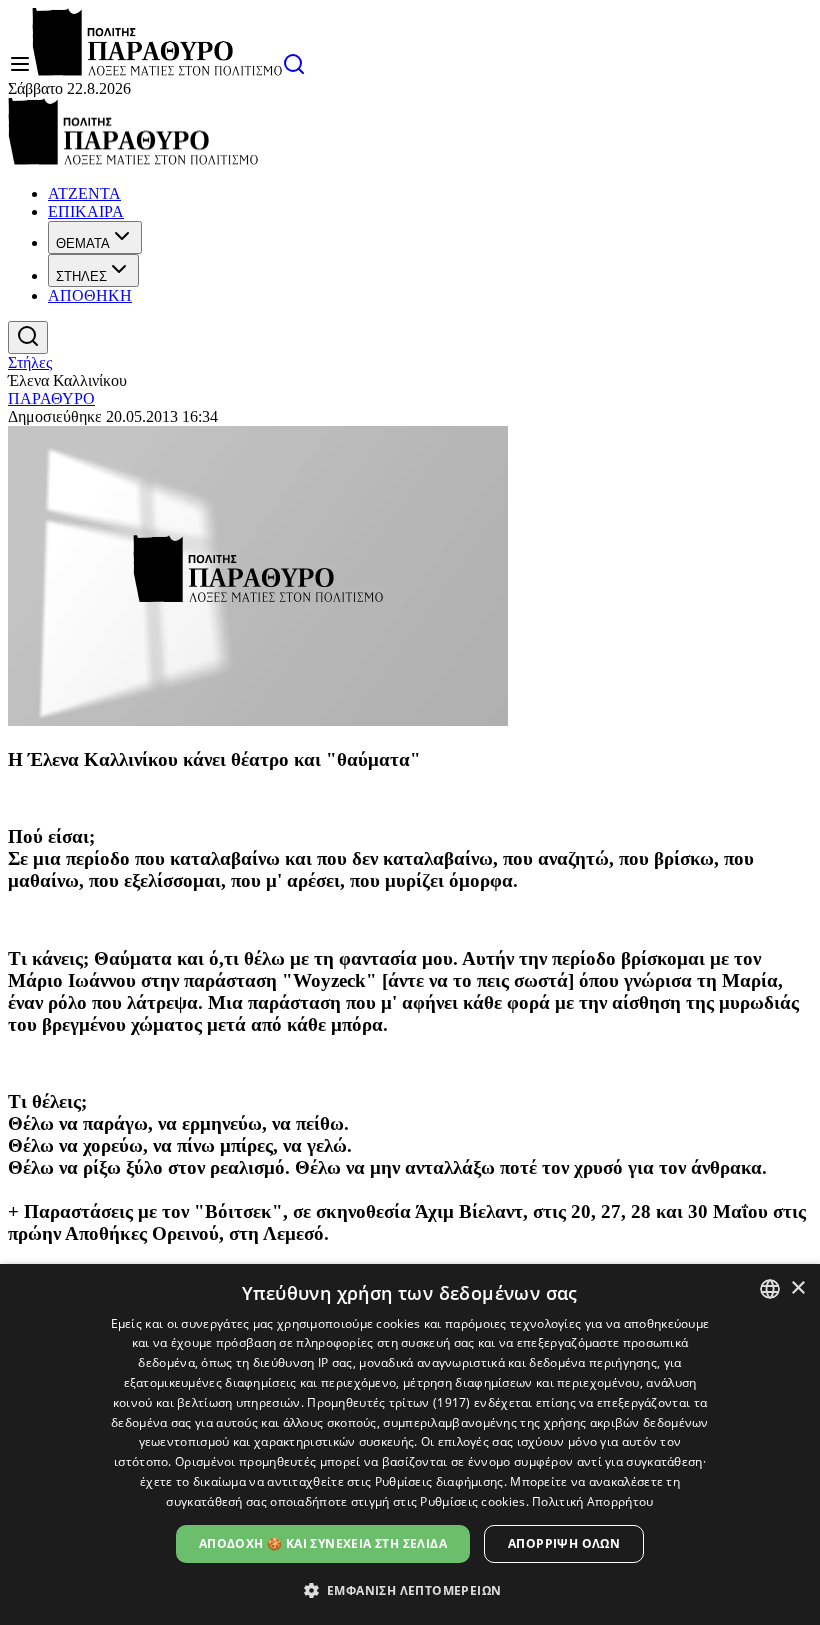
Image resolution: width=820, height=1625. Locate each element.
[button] (410, 1589)
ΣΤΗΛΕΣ (81, 276)
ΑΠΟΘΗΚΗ (90, 295)
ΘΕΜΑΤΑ (83, 243)
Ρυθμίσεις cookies (472, 1501)
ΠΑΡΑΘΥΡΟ (51, 398)
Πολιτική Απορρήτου (592, 1501)
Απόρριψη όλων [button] (564, 1543)
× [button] (797, 1288)
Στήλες (30, 362)
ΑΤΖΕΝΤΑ (84, 193)
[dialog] (410, 1444)
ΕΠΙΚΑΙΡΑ (86, 211)
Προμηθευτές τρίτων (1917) (389, 1402)
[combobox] (770, 1289)
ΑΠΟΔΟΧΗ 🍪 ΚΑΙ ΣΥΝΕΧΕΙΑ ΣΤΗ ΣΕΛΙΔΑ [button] (323, 1543)
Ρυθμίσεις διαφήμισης (439, 1481)
